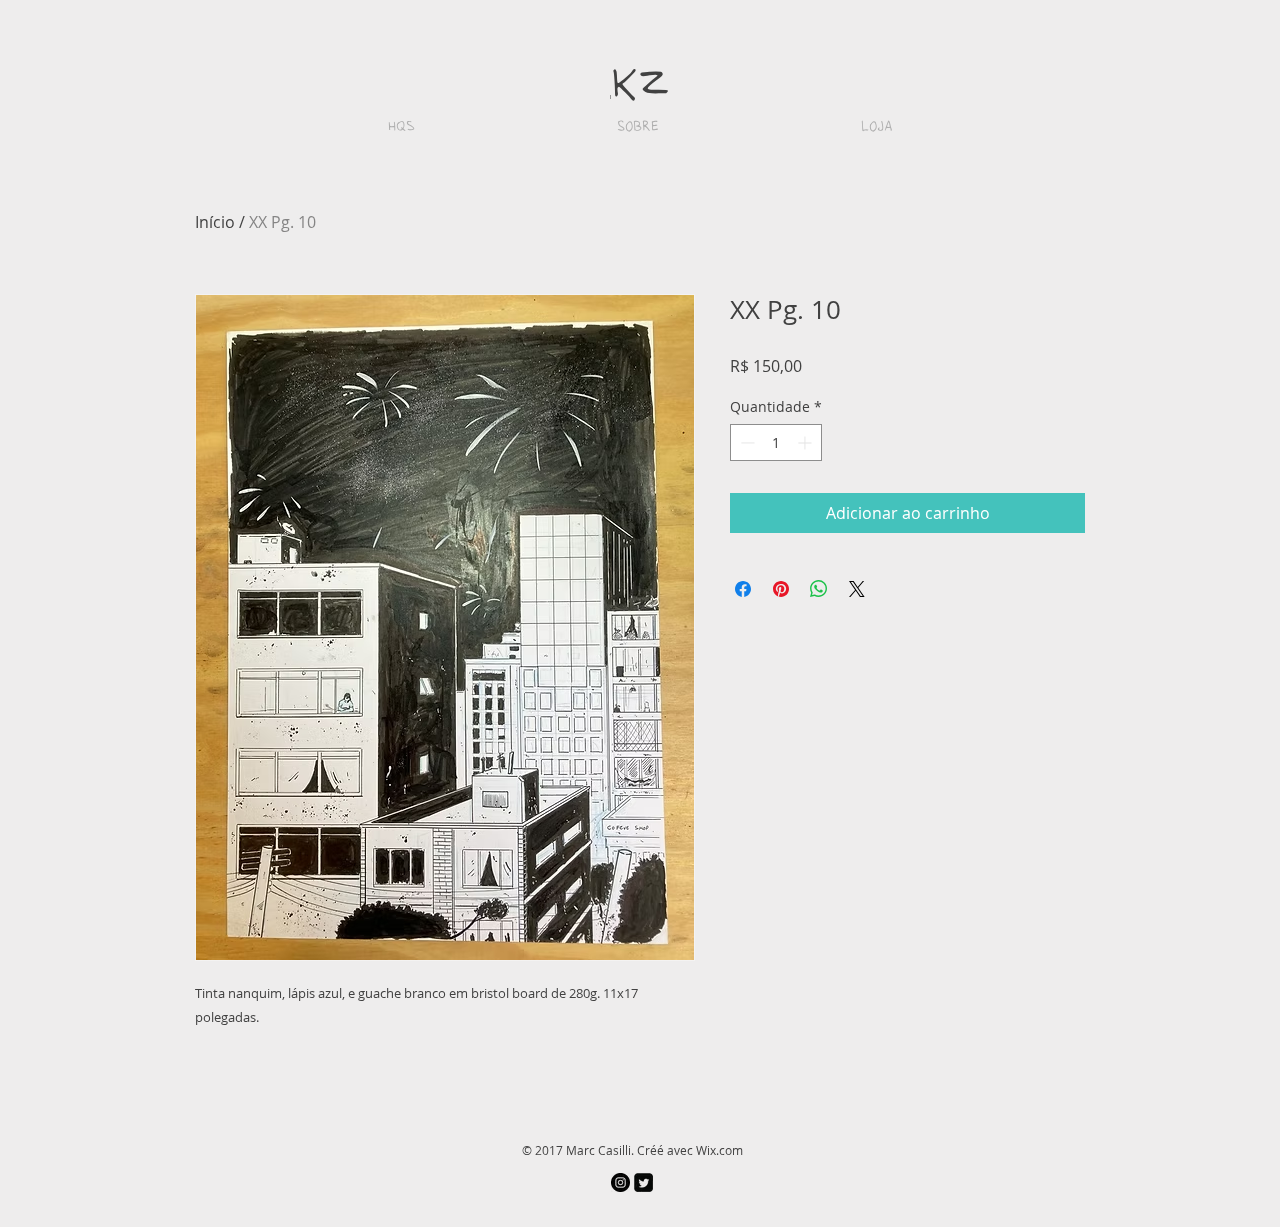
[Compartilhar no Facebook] (743, 589)
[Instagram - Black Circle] (620, 1182)
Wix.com (719, 1150)
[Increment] (806, 442)
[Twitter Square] (643, 1182)
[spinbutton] (776, 442)
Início (215, 222)
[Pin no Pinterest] (781, 589)
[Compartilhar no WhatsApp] (819, 589)
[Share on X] (857, 589)
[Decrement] (745, 442)
